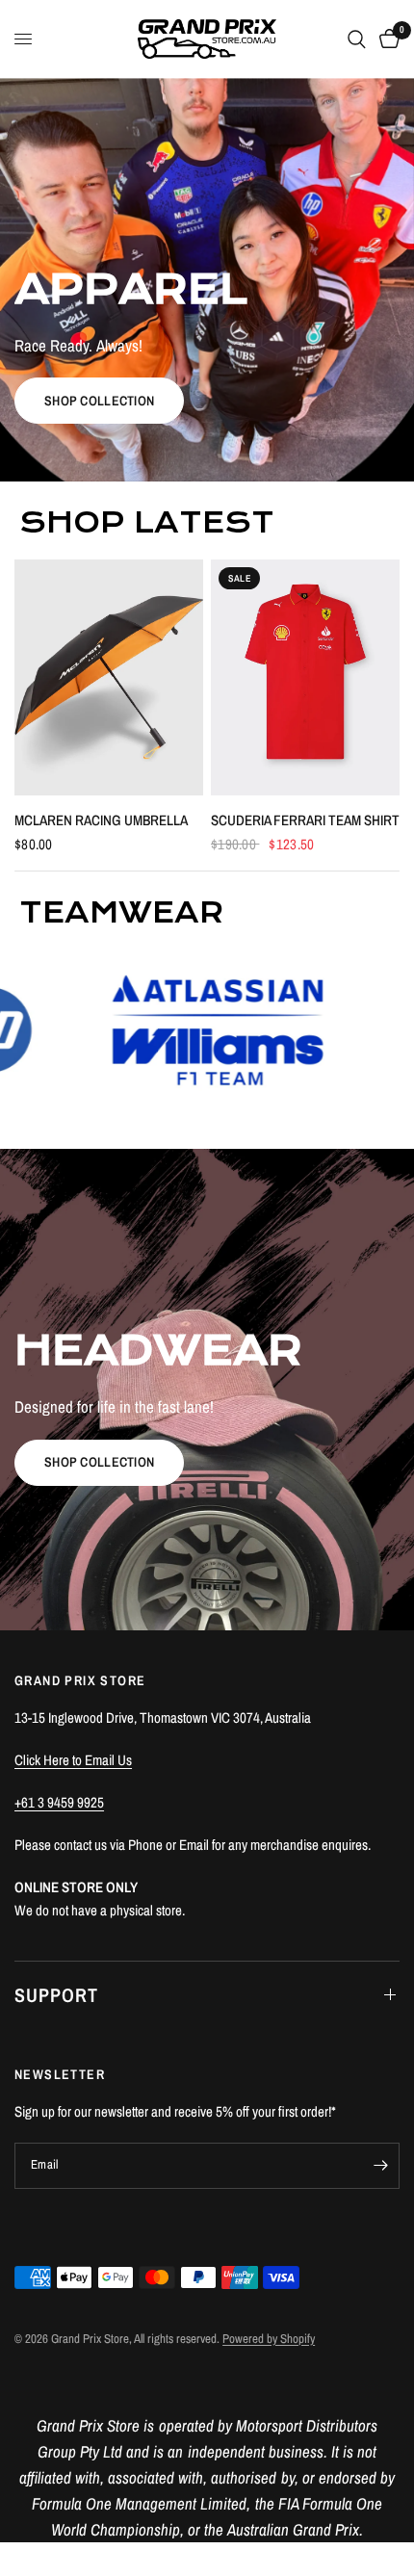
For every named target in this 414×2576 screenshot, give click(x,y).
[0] (386, 39)
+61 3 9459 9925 (59, 1802)
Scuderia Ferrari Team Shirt (305, 820)
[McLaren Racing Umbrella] (109, 677)
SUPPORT (56, 1995)
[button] (99, 401)
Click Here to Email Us (73, 1760)
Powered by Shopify (269, 2339)
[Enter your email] (380, 2166)
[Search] (357, 39)
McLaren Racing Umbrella (101, 820)
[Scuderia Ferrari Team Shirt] (305, 677)
